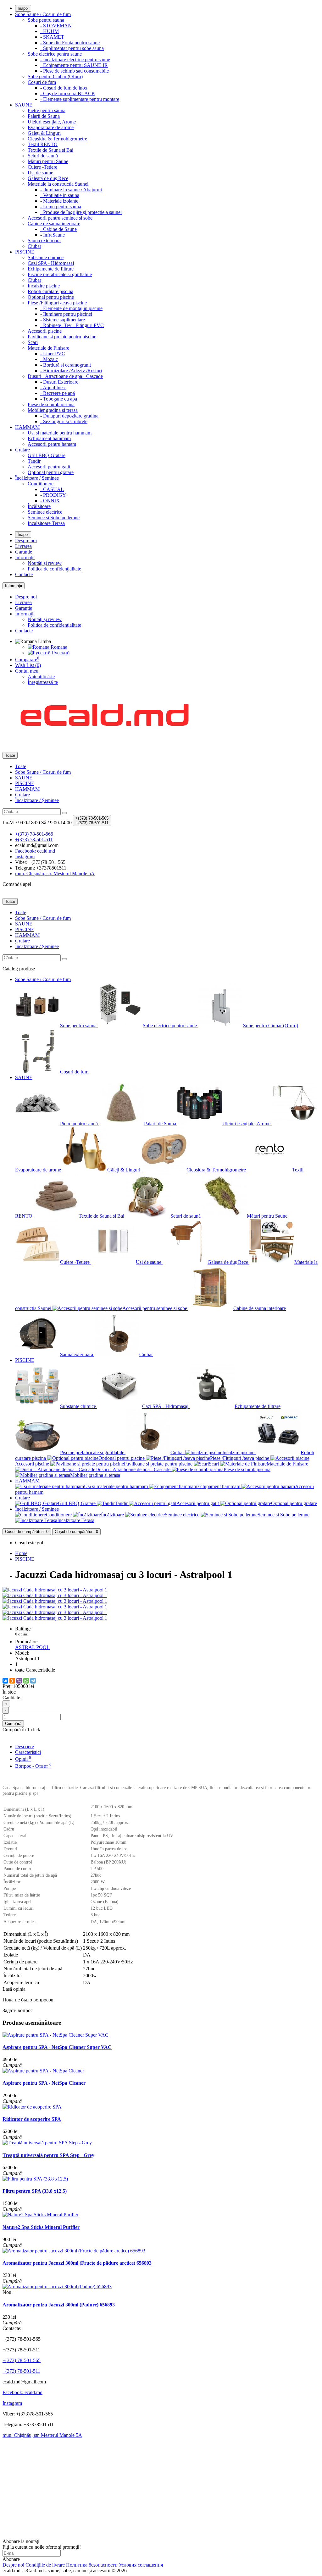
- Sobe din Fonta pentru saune (70, 43)
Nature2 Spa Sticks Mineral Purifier (41, 2227)
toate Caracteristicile (35, 1670)
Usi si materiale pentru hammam (60, 433)
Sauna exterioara (44, 240)
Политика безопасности (92, 2565)
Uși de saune (40, 173)
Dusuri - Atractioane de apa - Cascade (65, 376)
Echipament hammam (49, 438)
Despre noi (26, 540)
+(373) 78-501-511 (21, 2371)
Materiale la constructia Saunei (58, 184)
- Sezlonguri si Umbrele (64, 421)
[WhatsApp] (26, 1681)
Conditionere (41, 484)
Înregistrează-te (43, 682)
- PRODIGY (53, 495)
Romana (58, 647)
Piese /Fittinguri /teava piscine (57, 303)
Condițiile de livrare (45, 2565)
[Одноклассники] (12, 1681)
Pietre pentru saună (47, 110)
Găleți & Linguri (44, 133)
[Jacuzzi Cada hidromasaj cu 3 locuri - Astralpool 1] (55, 1590)
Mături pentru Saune (48, 161)
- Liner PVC (53, 354)
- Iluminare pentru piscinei (66, 314)
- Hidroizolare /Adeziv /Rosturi (71, 371)
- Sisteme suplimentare (63, 320)
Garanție (24, 552)
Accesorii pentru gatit (49, 467)
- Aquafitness (53, 387)
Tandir (34, 461)
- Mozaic (49, 359)
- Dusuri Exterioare (59, 382)
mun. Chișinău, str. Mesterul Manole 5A (42, 2435)
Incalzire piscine (44, 286)
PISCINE (25, 252)
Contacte (24, 574)
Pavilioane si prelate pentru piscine (62, 337)
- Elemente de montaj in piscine (71, 308)
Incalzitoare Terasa (46, 523)
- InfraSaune (53, 235)
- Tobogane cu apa (59, 399)
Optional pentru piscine (51, 297)
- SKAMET (52, 37)
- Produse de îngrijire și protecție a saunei (81, 212)
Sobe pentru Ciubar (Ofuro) (55, 76)
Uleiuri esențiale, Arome (52, 122)
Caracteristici (28, 1752)
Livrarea (23, 546)
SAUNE (24, 105)
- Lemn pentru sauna (61, 207)
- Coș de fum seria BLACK (68, 93)
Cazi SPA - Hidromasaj (51, 263)
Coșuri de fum (42, 82)
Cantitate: (12, 1697)
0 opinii (22, 1634)
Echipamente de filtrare (51, 269)
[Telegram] (33, 1681)
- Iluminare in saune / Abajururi (71, 190)
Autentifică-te (41, 677)
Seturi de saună (43, 156)
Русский (60, 653)
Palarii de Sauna (44, 116)
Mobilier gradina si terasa (53, 410)
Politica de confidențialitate (54, 569)
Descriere (25, 1746)
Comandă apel (17, 884)
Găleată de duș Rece (48, 178)
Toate (21, 766)
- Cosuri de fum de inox (64, 88)
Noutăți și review (45, 563)
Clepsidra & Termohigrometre (57, 139)
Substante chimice (46, 257)
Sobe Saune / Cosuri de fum (43, 14)
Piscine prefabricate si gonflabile (60, 274)
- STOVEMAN (56, 26)
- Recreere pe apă (58, 393)
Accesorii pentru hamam (52, 444)
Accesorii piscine (45, 331)
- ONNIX (50, 501)
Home (21, 1553)
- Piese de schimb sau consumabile (75, 71)
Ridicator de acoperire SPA (32, 2119)
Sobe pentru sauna (46, 20)
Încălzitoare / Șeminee (37, 478)
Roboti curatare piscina (50, 291)
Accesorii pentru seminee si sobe (60, 218)
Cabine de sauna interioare (54, 224)
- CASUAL (52, 489)
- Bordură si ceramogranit (66, 365)
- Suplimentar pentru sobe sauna (72, 48)
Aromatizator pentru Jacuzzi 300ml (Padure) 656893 (59, 2305)
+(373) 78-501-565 (22, 2360)
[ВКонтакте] (5, 1681)
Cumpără (13, 1724)
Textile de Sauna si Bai (50, 150)
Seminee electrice (45, 512)
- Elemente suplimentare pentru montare (80, 99)
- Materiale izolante (59, 201)
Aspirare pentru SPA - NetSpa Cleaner (44, 2083)
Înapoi (23, 8)
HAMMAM (27, 427)
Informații (25, 557)
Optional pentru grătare (51, 472)
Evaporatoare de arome (51, 127)
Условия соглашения (141, 2565)
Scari (33, 342)
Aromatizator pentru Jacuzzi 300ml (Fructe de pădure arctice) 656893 (77, 2263)
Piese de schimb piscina (51, 404)
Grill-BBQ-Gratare (47, 455)
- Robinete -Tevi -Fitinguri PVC (72, 325)
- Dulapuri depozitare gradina (69, 416)
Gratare (22, 450)
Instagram (12, 2403)
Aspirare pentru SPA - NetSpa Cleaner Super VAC (57, 2047)
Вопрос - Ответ (33, 1766)
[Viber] (19, 1681)
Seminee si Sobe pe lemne (54, 518)
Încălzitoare (39, 506)
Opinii (23, 1759)
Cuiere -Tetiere (42, 167)
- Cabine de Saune (58, 229)
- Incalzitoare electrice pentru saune (75, 60)
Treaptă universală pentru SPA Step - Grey (48, 2155)
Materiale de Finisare (48, 348)
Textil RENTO (43, 144)
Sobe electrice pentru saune (55, 54)
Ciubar (34, 246)
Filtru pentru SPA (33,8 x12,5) (35, 2191)
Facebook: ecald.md (22, 2392)
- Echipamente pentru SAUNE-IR (74, 65)
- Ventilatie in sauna (60, 195)
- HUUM (50, 31)
